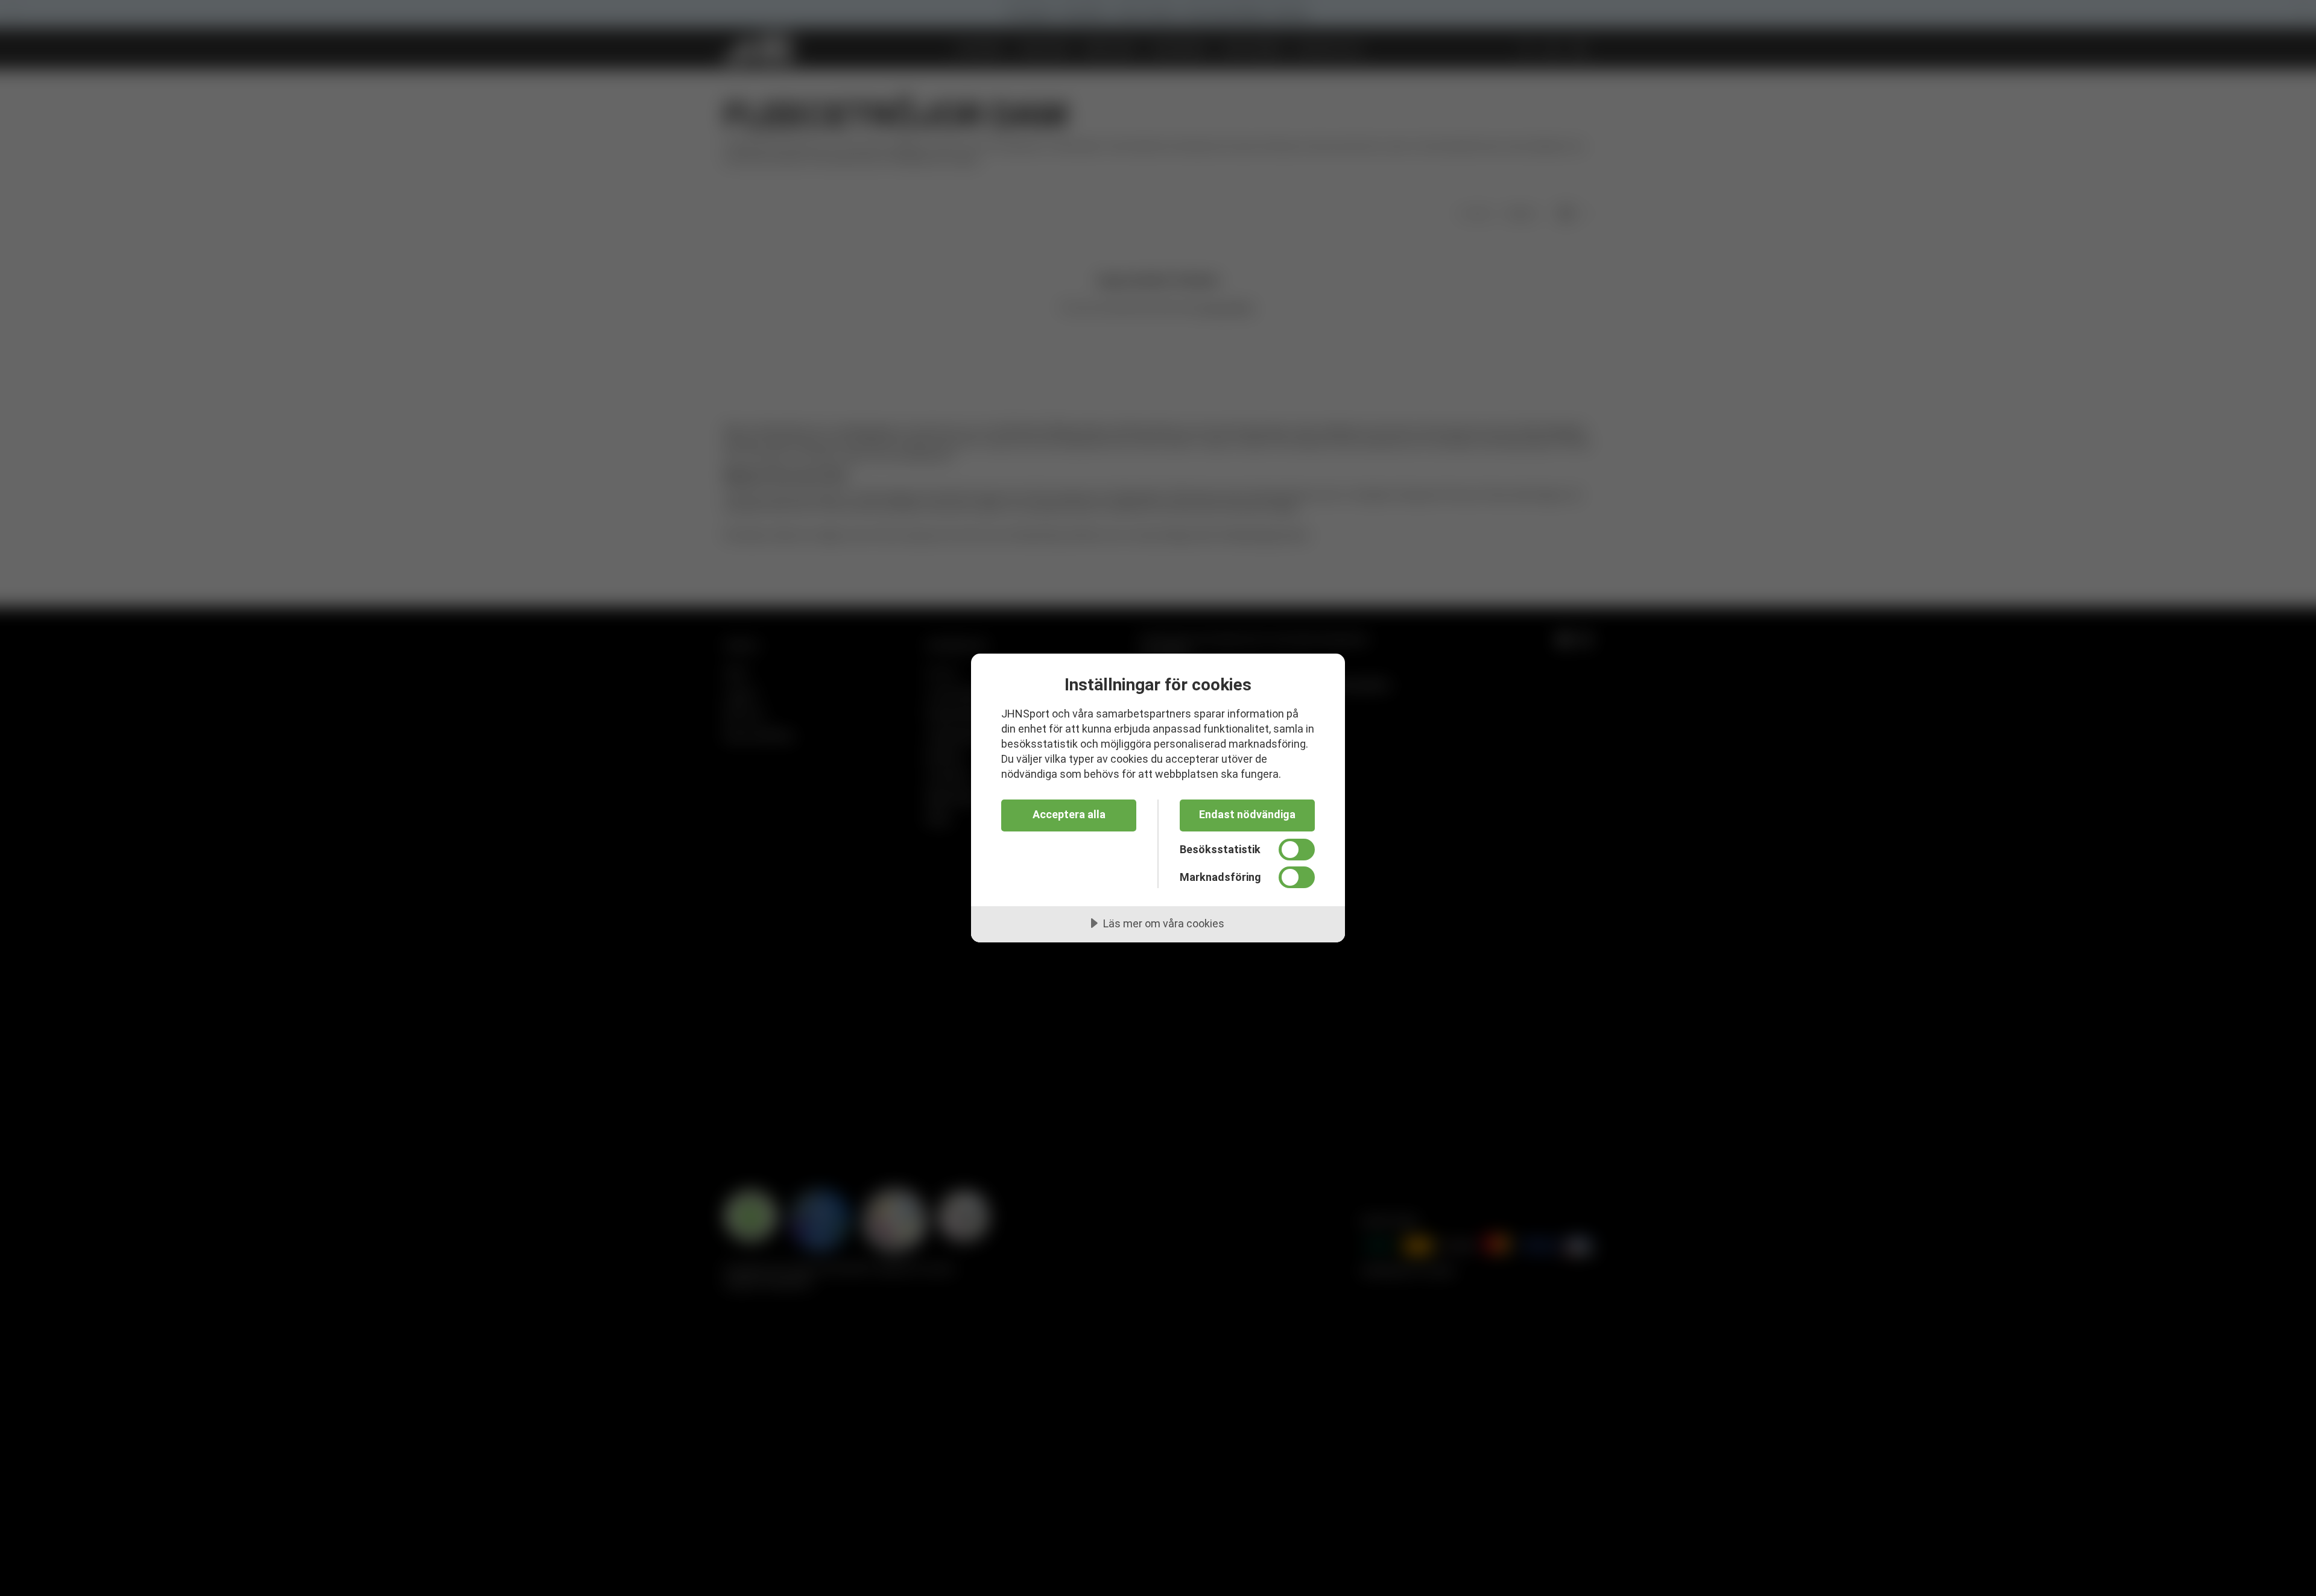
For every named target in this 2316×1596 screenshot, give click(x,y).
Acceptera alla (1069, 814)
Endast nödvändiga (1247, 814)
